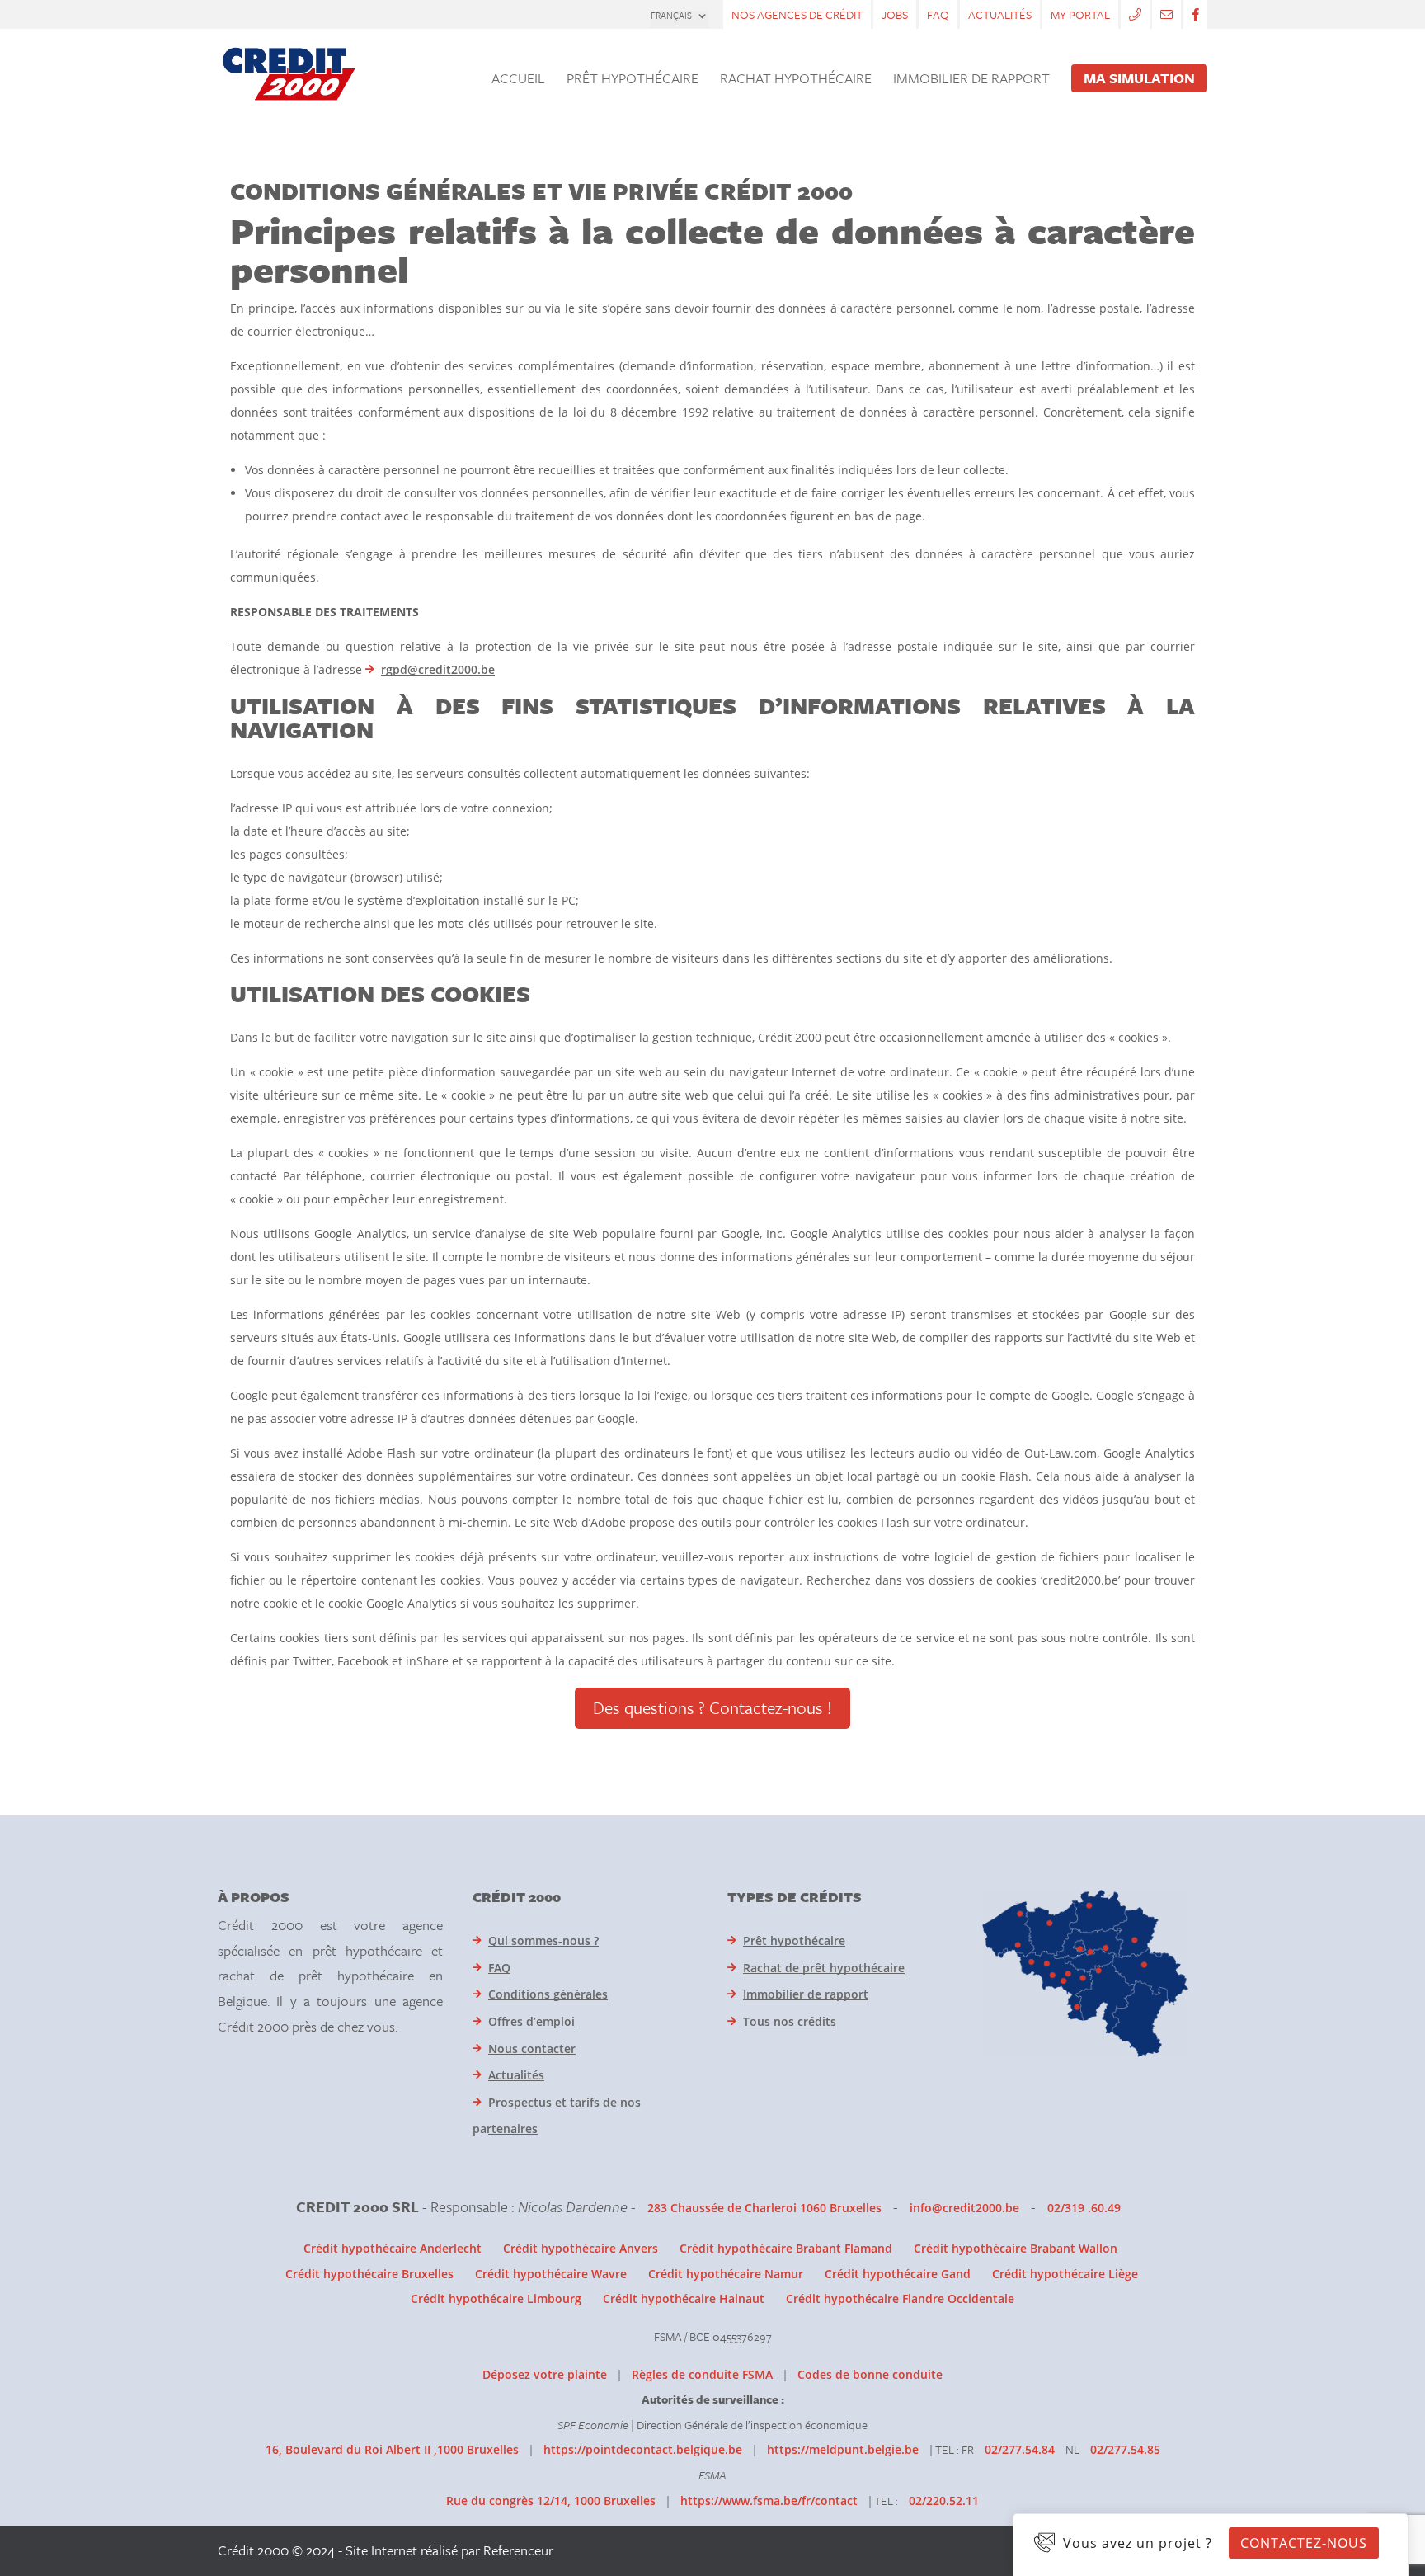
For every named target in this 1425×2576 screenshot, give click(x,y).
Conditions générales (548, 1994)
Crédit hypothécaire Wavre (551, 2274)
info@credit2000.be (964, 2208)
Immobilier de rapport (971, 80)
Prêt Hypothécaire (633, 80)
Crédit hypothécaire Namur (726, 2274)
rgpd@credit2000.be (438, 669)
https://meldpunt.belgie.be (843, 2449)
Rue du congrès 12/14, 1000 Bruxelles (551, 2501)
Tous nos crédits (790, 2021)
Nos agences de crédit (797, 14)
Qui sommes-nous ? (543, 1940)
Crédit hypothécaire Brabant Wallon (1016, 2248)
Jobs (895, 14)
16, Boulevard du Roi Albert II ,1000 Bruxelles (392, 2449)
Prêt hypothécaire (794, 1940)
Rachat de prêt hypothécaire (824, 1968)
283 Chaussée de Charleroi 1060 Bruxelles (764, 2208)
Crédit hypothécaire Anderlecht (393, 2248)
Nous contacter (532, 2049)
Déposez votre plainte (545, 2374)
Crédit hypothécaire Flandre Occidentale (900, 2298)
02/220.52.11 (944, 2501)
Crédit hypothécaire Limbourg (496, 2298)
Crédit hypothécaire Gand (898, 2274)
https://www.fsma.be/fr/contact (769, 2501)
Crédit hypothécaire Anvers (581, 2248)
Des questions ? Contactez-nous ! (712, 1707)
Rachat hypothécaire (796, 80)
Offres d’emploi (531, 2021)
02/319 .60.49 (1084, 2208)
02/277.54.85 (1125, 2449)
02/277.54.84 (1020, 2449)
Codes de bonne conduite (870, 2374)
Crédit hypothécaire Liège (1065, 2274)
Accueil (518, 80)
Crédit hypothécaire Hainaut (684, 2298)
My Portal (1080, 14)
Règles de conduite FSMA (702, 2374)
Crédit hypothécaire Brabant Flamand (786, 2248)
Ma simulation (1139, 78)
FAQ (938, 14)
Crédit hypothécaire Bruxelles (369, 2274)
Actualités (1000, 14)
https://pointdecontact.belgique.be (643, 2449)
